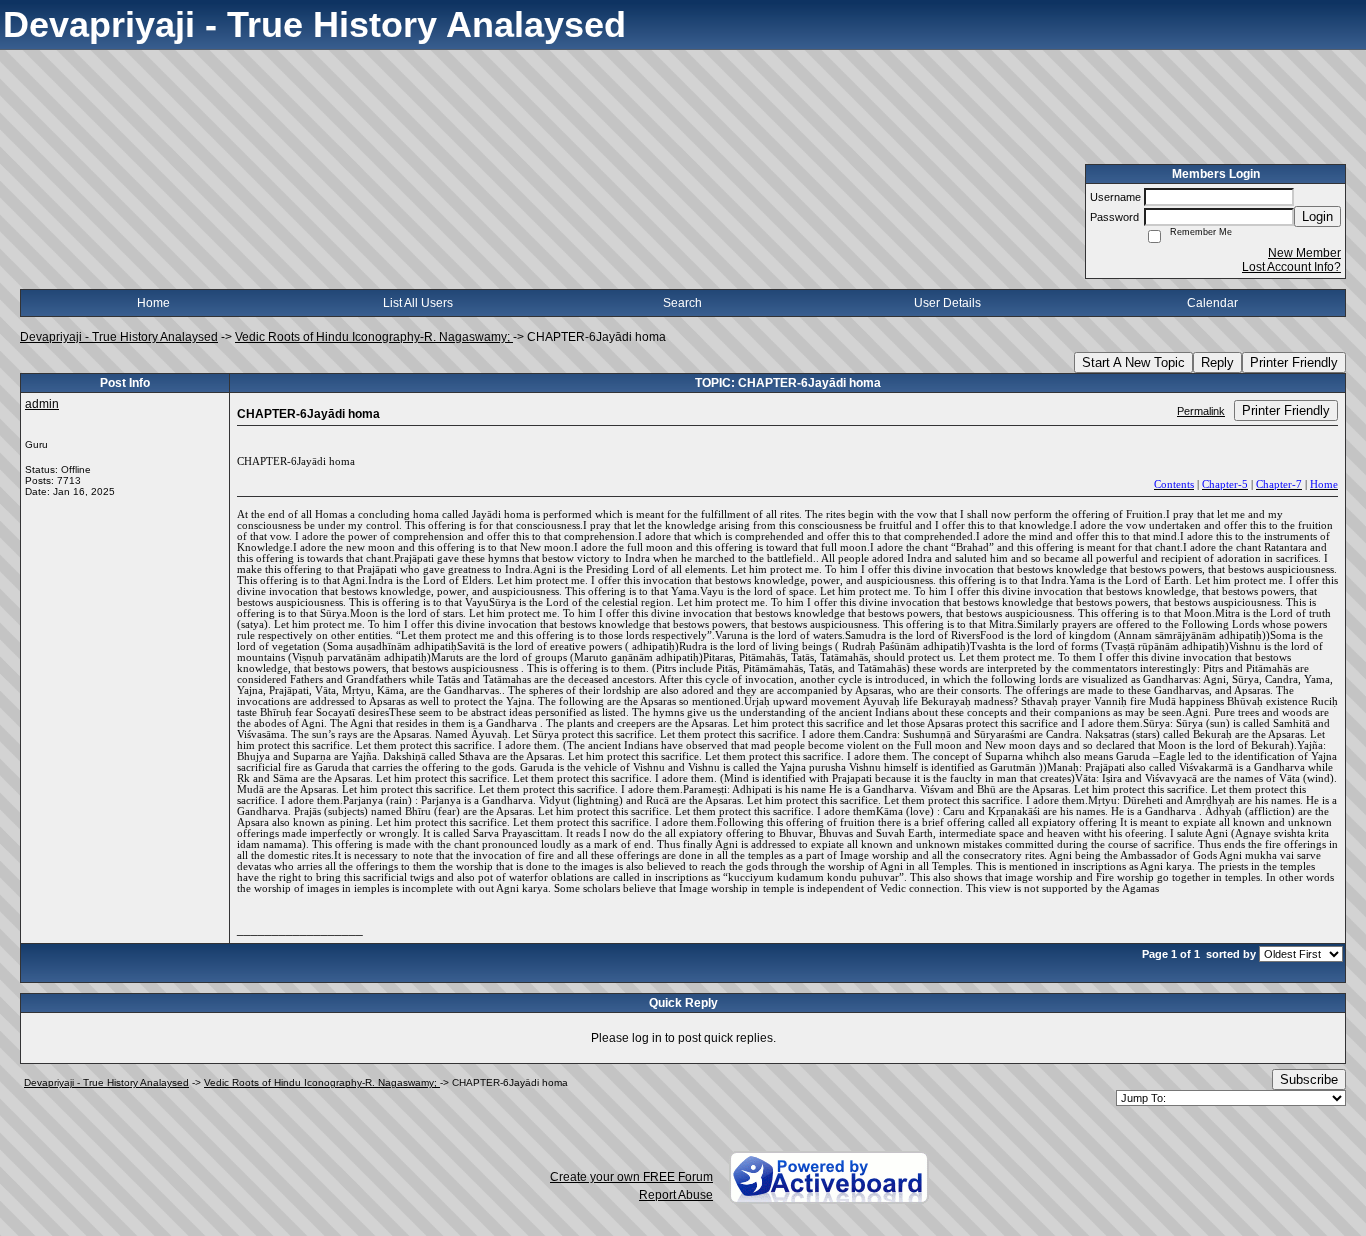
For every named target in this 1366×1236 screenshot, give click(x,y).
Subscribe (1309, 1079)
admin (42, 404)
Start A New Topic (1133, 362)
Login (1317, 216)
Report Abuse (676, 1195)
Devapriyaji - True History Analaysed (119, 337)
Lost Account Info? (1291, 267)
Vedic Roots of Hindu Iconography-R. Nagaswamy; (374, 337)
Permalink (1201, 411)
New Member (1304, 253)
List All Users (418, 303)
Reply (1217, 362)
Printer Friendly (1294, 362)
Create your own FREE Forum (631, 1177)
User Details (947, 303)
